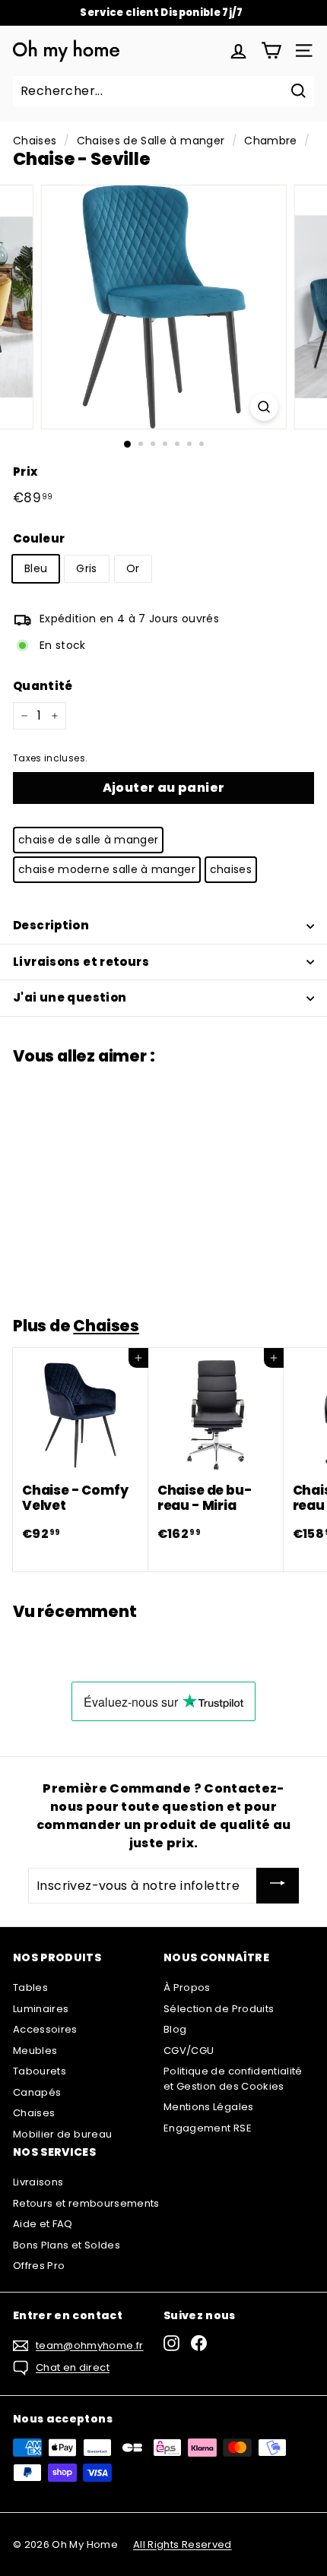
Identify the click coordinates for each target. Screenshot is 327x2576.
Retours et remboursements (86, 2203)
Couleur (39, 538)
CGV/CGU (189, 2051)
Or (133, 568)
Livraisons (38, 2182)
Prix (25, 472)
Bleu (36, 568)
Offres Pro (39, 2266)
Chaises (35, 141)
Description (51, 925)
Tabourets (40, 2071)
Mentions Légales (209, 2107)
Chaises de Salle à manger (151, 141)
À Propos (187, 1987)
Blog (175, 2029)
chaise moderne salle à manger (107, 869)
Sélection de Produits (219, 2009)
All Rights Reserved (183, 2544)
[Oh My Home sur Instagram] (171, 2343)
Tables (30, 1987)
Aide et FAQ (43, 2224)
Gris (86, 568)
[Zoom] (264, 407)
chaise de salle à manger (88, 840)
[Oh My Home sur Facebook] (199, 2343)
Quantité (43, 686)
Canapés (37, 2092)
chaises (231, 869)
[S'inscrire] (278, 1886)
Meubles (35, 2051)
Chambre (270, 141)
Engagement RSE (208, 2128)
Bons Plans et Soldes (67, 2245)
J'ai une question (70, 997)
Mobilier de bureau (62, 2134)
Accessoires (45, 2029)
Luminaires (41, 2009)
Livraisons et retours (81, 962)
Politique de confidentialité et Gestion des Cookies (233, 2079)
